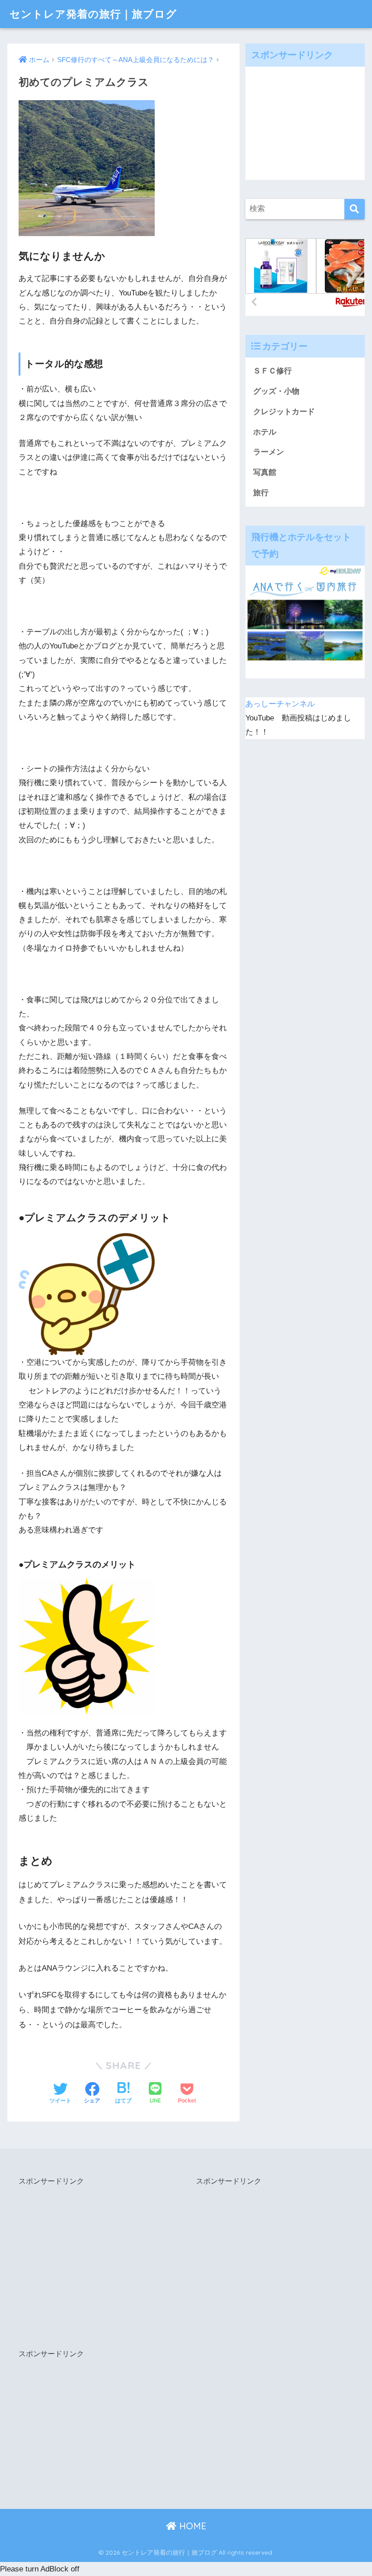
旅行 (261, 493)
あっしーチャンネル (280, 704)
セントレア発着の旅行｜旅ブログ (93, 14)
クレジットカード (284, 412)
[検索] (355, 209)
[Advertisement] (305, 123)
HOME (191, 2526)
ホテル (265, 432)
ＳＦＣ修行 (272, 371)
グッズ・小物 (276, 391)
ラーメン (269, 452)
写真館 (265, 472)
